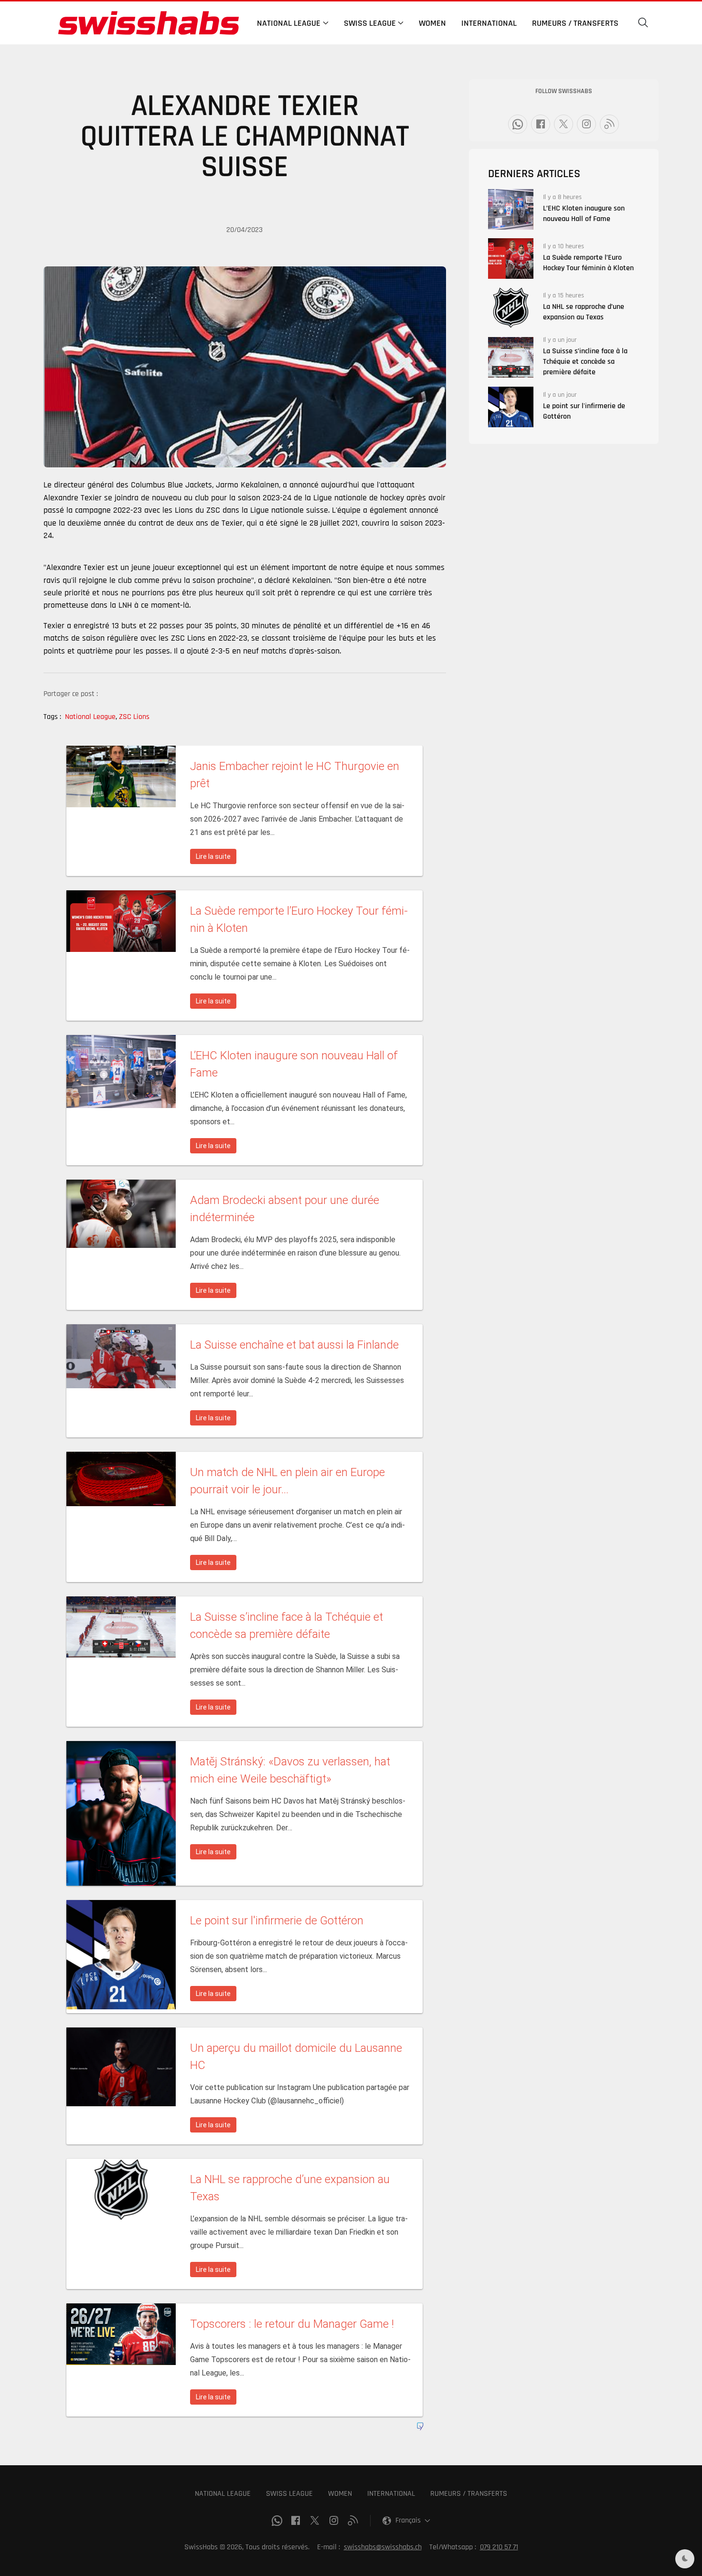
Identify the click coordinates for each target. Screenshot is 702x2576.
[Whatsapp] (518, 124)
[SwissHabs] (149, 23)
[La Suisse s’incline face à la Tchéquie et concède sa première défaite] (511, 357)
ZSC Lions (134, 717)
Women (432, 23)
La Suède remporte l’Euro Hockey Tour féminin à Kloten (588, 263)
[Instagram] (586, 124)
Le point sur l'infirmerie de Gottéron (584, 411)
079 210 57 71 (499, 2547)
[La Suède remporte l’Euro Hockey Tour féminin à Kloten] (511, 259)
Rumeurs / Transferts (575, 23)
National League (91, 717)
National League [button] (289, 23)
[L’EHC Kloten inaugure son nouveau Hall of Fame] (511, 209)
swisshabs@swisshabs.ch (383, 2547)
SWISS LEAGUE (289, 2494)
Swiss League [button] (370, 23)
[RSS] (609, 124)
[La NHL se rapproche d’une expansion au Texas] (511, 308)
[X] (564, 124)
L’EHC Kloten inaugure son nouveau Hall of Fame (584, 214)
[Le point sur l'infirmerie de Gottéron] (511, 407)
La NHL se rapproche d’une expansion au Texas (584, 312)
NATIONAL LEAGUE (223, 2494)
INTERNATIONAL (391, 2494)
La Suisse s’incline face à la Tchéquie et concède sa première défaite (585, 362)
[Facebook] (541, 124)
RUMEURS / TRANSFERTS (469, 2494)
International (489, 23)
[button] (643, 23)
